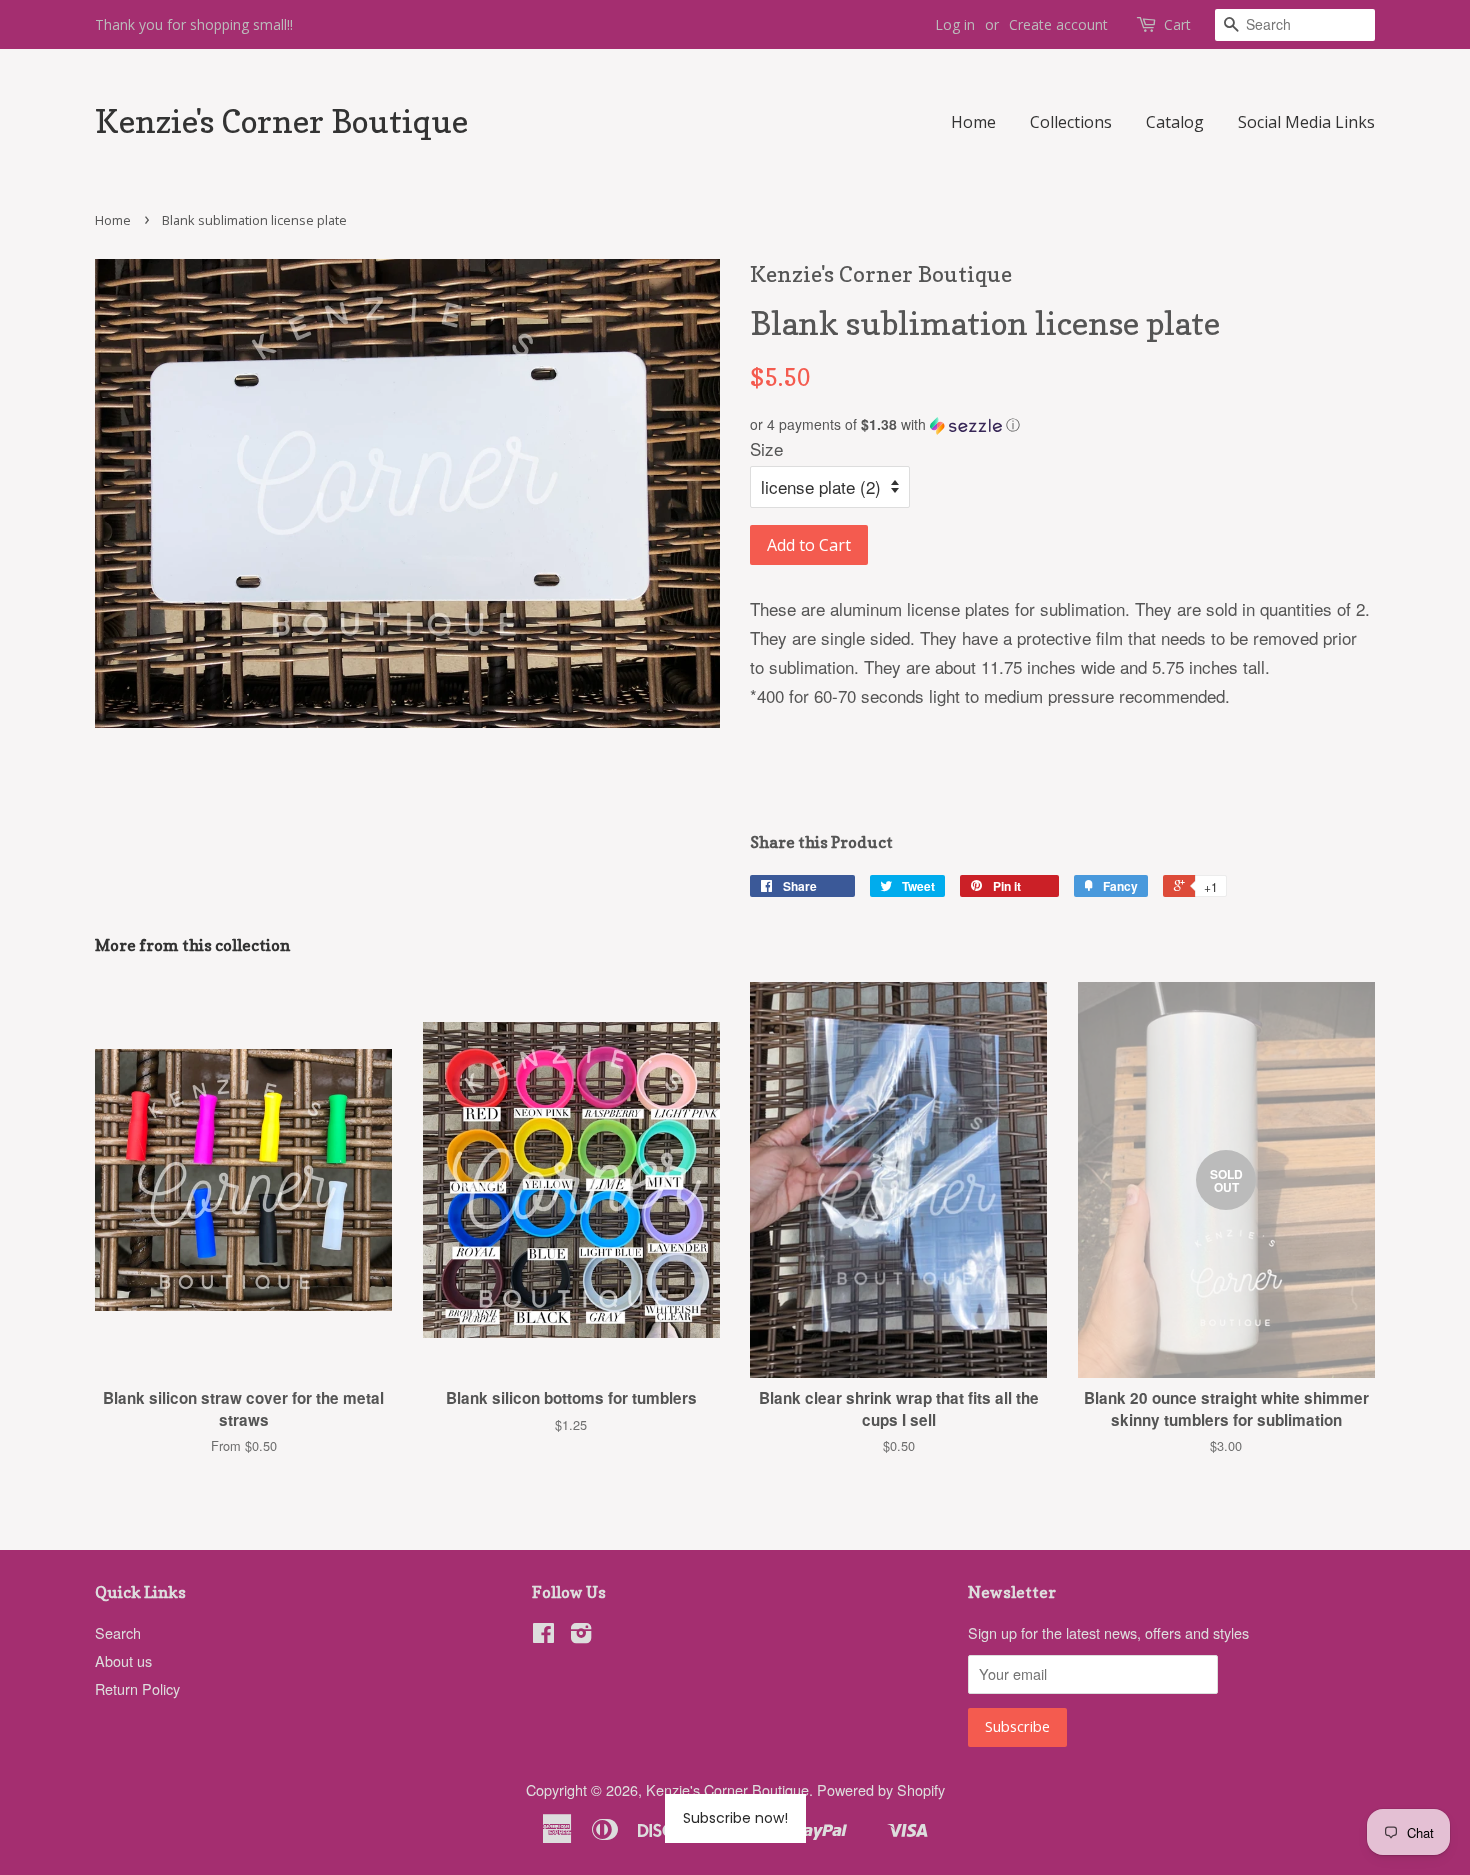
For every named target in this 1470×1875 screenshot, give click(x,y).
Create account (1058, 24)
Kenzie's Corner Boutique (281, 122)
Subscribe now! (735, 1818)
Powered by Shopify (881, 1789)
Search (118, 1632)
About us (123, 1660)
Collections (1071, 122)
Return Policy (137, 1688)
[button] (1062, 424)
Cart (1177, 24)
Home (973, 122)
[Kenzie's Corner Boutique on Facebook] (543, 1635)
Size (766, 448)
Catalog (1175, 122)
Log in (955, 24)
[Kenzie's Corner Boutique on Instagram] (581, 1635)
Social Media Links (1306, 122)
